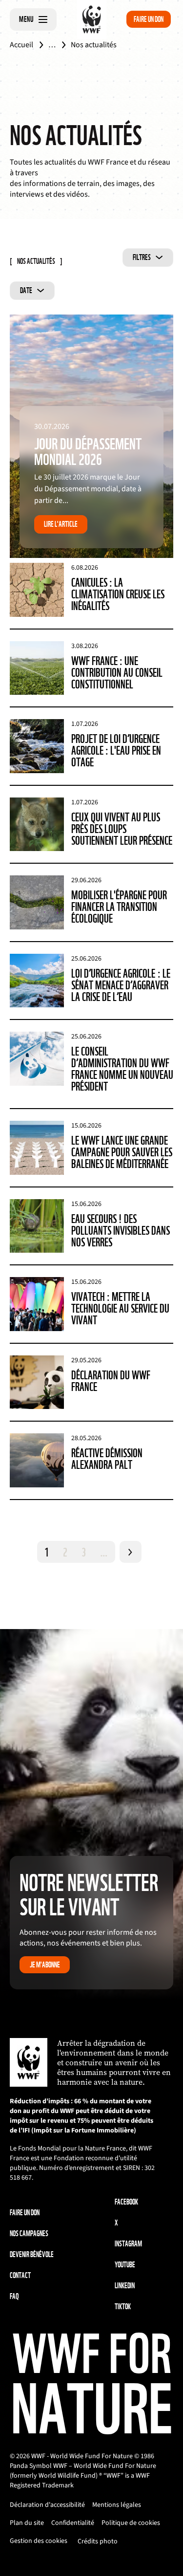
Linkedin (125, 2286)
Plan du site (27, 2523)
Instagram (128, 2244)
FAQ (14, 2296)
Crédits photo (98, 2541)
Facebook (126, 2202)
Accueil (21, 45)
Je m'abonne (45, 1965)
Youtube (125, 2265)
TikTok (123, 2307)
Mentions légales (117, 2505)
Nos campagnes (29, 2233)
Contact (20, 2275)
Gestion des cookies (39, 2541)
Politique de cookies (131, 2523)
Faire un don (149, 19)
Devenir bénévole (32, 2254)
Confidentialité (73, 2523)
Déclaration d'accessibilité (47, 2505)
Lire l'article (61, 524)
